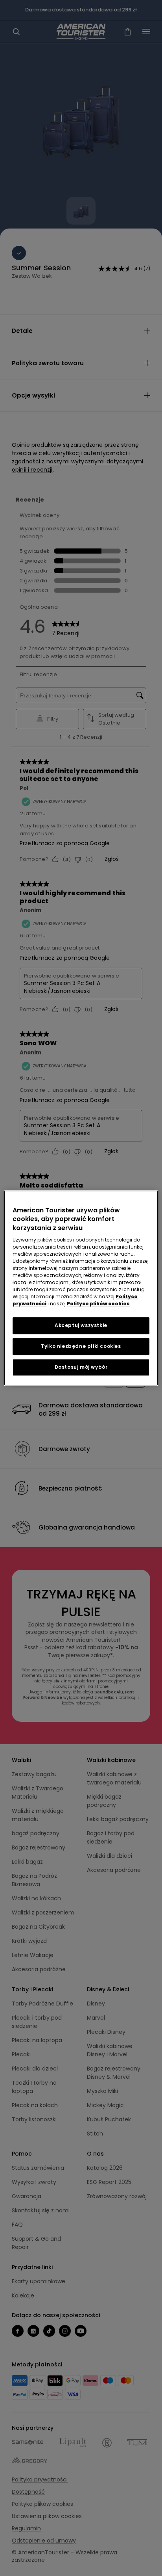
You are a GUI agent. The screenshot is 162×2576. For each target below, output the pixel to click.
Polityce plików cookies (98, 1304)
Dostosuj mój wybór (81, 1367)
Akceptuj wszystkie (81, 1325)
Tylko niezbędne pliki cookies (81, 1346)
